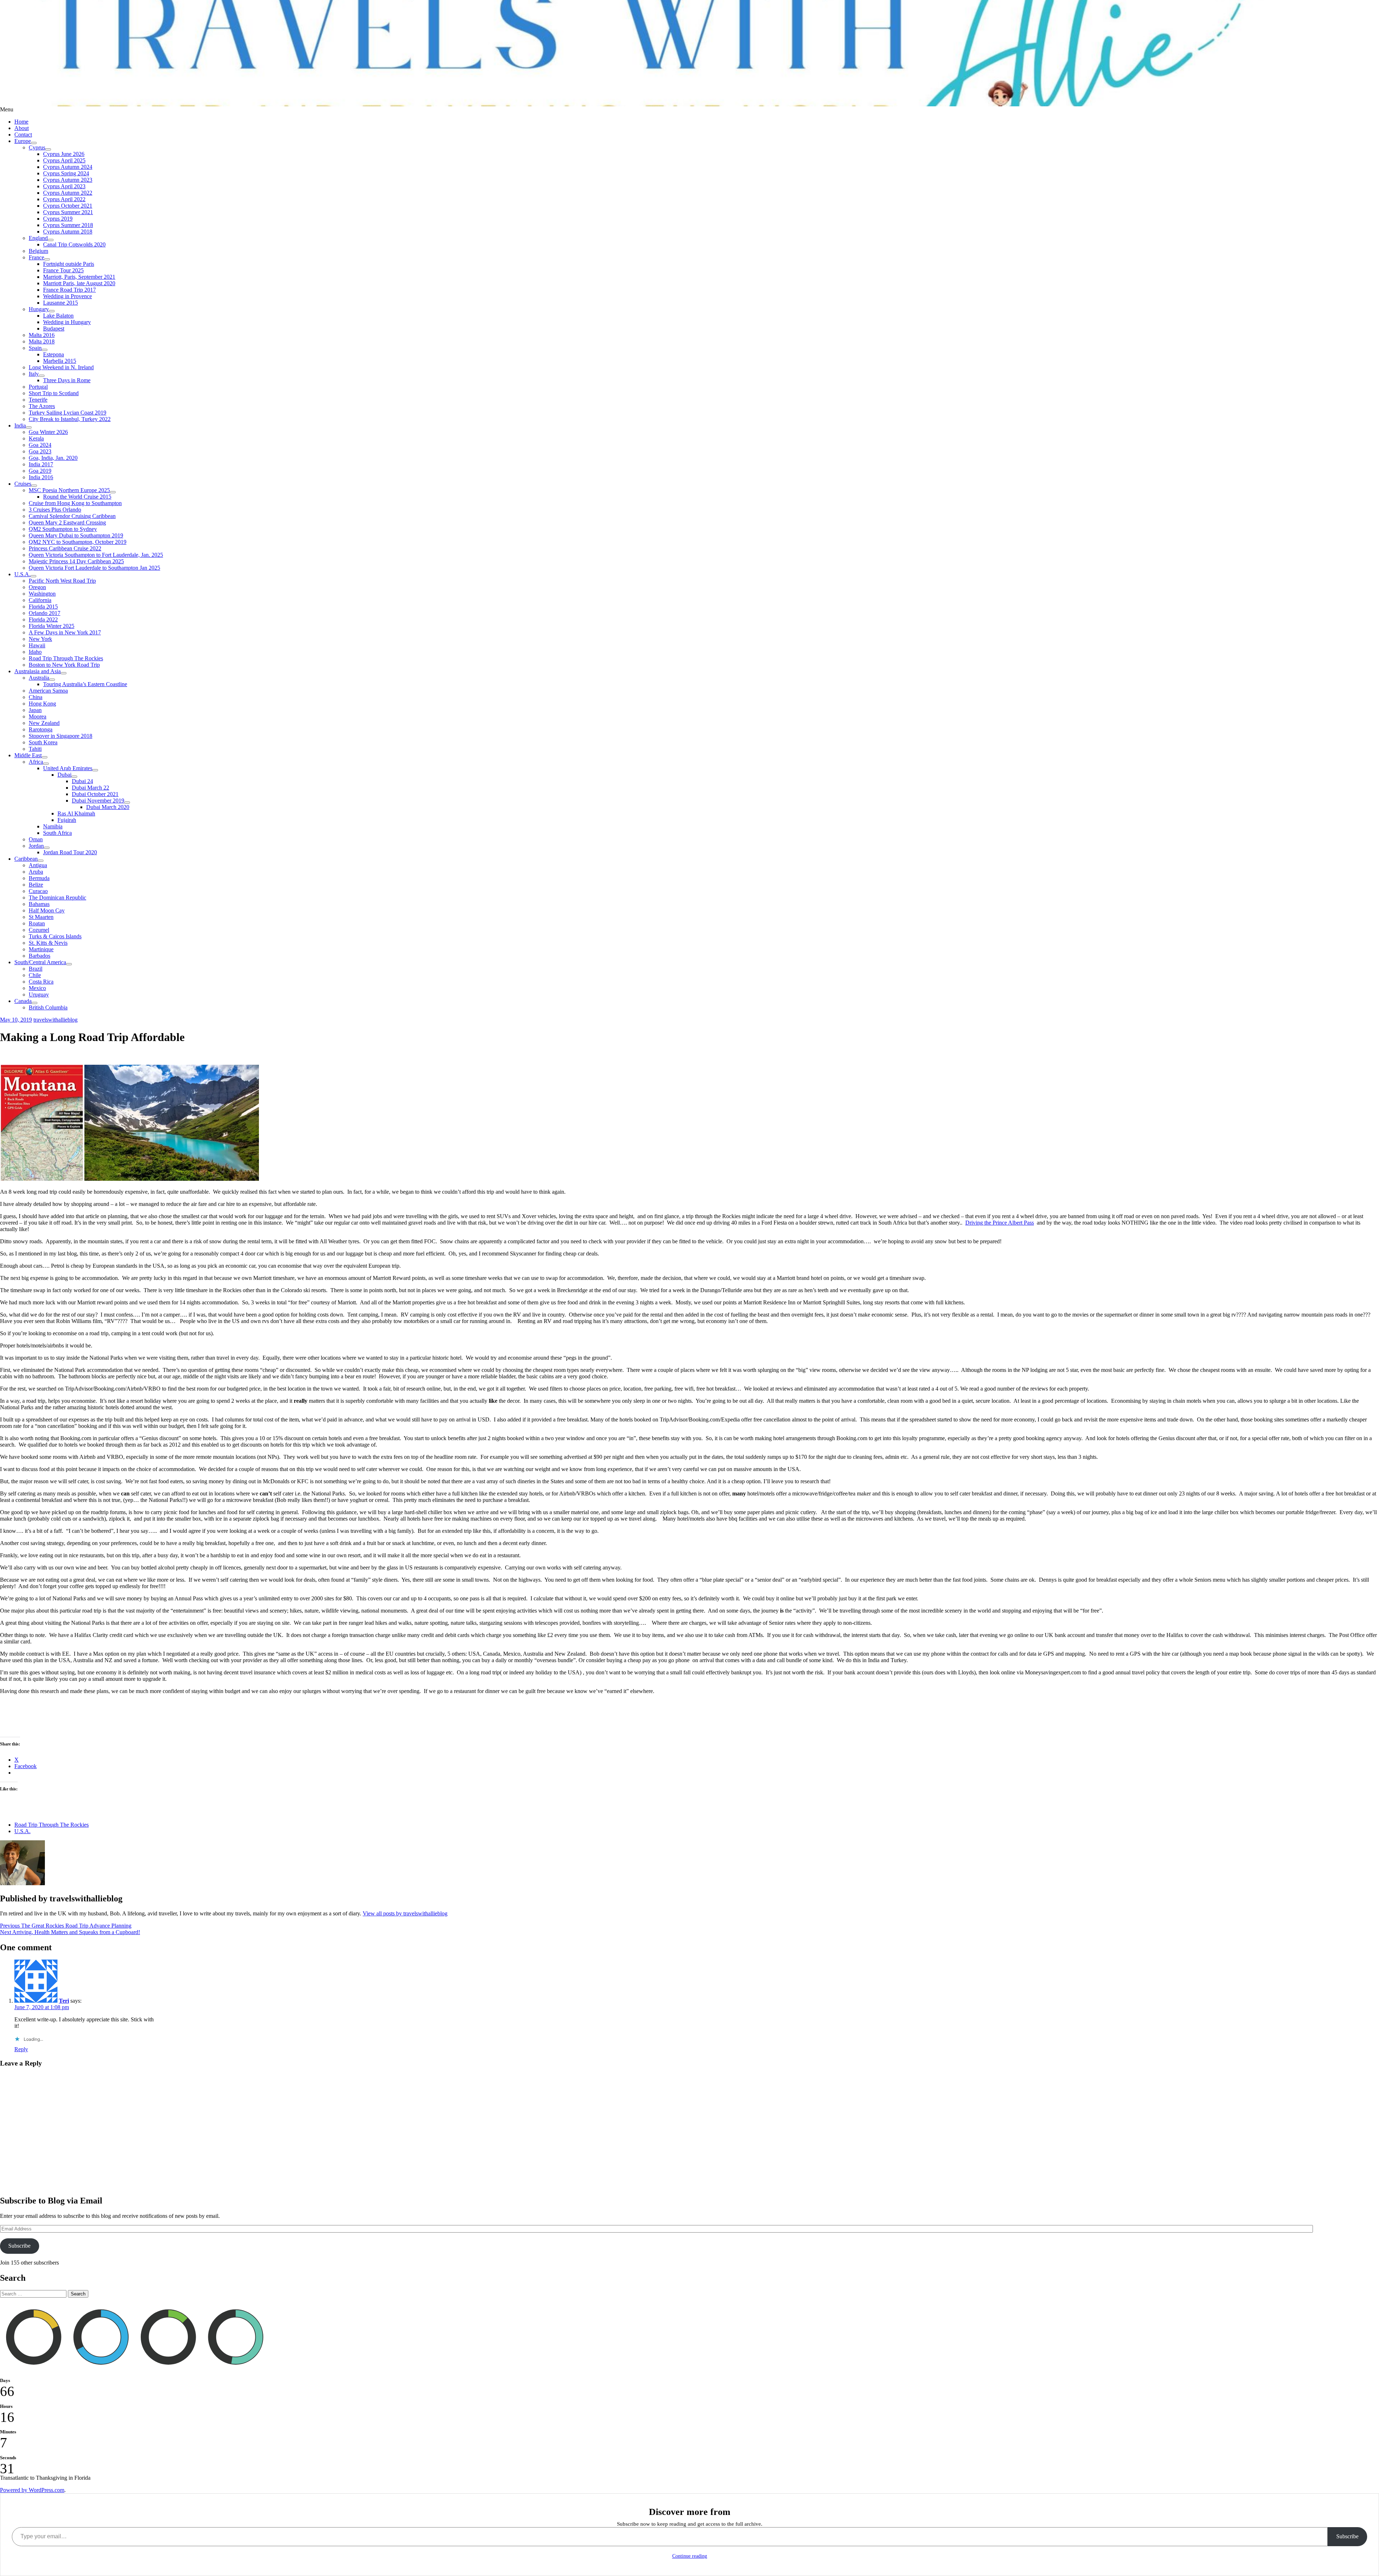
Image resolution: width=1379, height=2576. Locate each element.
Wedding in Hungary (67, 322)
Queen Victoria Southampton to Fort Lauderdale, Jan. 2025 (96, 555)
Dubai (64, 775)
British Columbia (48, 1007)
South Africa (57, 833)
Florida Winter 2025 (52, 626)
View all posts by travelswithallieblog (405, 1913)
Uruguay (39, 995)
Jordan (36, 846)
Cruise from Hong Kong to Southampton (75, 503)
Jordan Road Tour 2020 (70, 852)
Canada (23, 1001)
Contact (23, 135)
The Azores (42, 406)
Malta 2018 (42, 341)
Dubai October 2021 (95, 794)
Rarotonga (41, 729)
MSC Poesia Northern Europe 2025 (69, 490)
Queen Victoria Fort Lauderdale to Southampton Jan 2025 (94, 568)
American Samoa (48, 691)
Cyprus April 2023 (64, 186)
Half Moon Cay (47, 910)
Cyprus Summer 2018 (68, 225)
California (40, 600)
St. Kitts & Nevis (48, 943)
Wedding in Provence (68, 296)
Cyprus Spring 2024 (66, 173)
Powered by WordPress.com (32, 2490)
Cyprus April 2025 (64, 160)
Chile (35, 975)
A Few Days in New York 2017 (65, 632)
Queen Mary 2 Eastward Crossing (67, 522)
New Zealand (44, 723)
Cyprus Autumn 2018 (68, 232)
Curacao (38, 891)
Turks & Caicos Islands (55, 936)
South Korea (43, 742)
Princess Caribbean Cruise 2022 (65, 548)
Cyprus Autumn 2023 (68, 180)
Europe (23, 141)
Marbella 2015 (60, 361)
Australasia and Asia (38, 671)
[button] (42, 1123)
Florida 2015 (43, 607)
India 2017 (41, 464)
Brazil (36, 969)
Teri (64, 2001)
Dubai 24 (82, 781)
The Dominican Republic (57, 898)
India (20, 426)
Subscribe (19, 2246)
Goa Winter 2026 (48, 432)
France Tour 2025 (63, 270)
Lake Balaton (58, 316)
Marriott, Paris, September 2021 (79, 277)
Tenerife (38, 400)
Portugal (38, 387)
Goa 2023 (40, 451)
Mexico (37, 988)
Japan (35, 710)
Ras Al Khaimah (76, 813)
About (22, 128)
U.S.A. (22, 574)
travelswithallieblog (55, 1020)
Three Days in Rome (67, 380)
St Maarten (41, 917)
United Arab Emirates (68, 768)
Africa (36, 762)
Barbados (40, 956)
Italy (34, 374)
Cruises (23, 484)
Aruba (36, 872)
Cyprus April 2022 (64, 199)
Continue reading (690, 2556)
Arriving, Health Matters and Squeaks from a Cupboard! (70, 1932)
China (36, 697)
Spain (35, 348)
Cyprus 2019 (58, 219)
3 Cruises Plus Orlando (55, 510)
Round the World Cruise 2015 (77, 497)
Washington (42, 594)
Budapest (54, 329)
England (38, 238)
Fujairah (67, 820)
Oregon (37, 587)
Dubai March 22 (90, 788)
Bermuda (39, 878)
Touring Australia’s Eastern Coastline (85, 684)
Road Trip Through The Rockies (66, 658)
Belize (36, 885)
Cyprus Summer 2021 (68, 212)
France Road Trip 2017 (69, 290)
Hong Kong (42, 704)
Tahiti (35, 749)
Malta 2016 (42, 335)
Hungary (39, 309)
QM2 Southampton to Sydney (63, 529)
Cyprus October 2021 (68, 206)
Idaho (35, 652)
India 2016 (41, 477)
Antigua (38, 865)
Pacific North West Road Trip (62, 581)
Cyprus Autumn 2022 (68, 193)
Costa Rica (41, 982)
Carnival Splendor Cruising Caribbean (72, 516)
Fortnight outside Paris (69, 264)
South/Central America (40, 962)
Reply (21, 2049)
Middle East (28, 755)
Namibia (53, 826)
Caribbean (26, 859)
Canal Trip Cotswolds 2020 (74, 244)
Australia (39, 678)
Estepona (54, 354)
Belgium (38, 251)
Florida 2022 (43, 619)
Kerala (36, 438)
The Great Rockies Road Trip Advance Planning (66, 1926)
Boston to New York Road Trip (64, 665)
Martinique (41, 949)
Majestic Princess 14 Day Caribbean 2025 (76, 561)
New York (40, 639)
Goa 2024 (40, 445)
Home (21, 122)
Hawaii (37, 645)
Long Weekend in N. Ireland (61, 367)
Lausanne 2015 (61, 303)
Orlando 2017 (45, 613)
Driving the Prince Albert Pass (1000, 1223)
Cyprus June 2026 (64, 154)
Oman (36, 839)
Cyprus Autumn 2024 (68, 167)
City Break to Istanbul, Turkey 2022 (70, 419)
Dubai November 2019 (98, 801)
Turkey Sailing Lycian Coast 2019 (68, 413)
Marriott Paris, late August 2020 (79, 283)
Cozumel (39, 930)
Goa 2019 (40, 471)
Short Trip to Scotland (54, 393)
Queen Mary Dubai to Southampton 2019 (76, 535)
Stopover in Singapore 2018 (61, 736)
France (36, 257)
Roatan (37, 923)
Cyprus (37, 147)
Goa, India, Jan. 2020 (53, 458)
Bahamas (39, 904)
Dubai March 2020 (108, 807)
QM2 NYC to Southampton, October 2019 (78, 542)
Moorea (38, 716)
